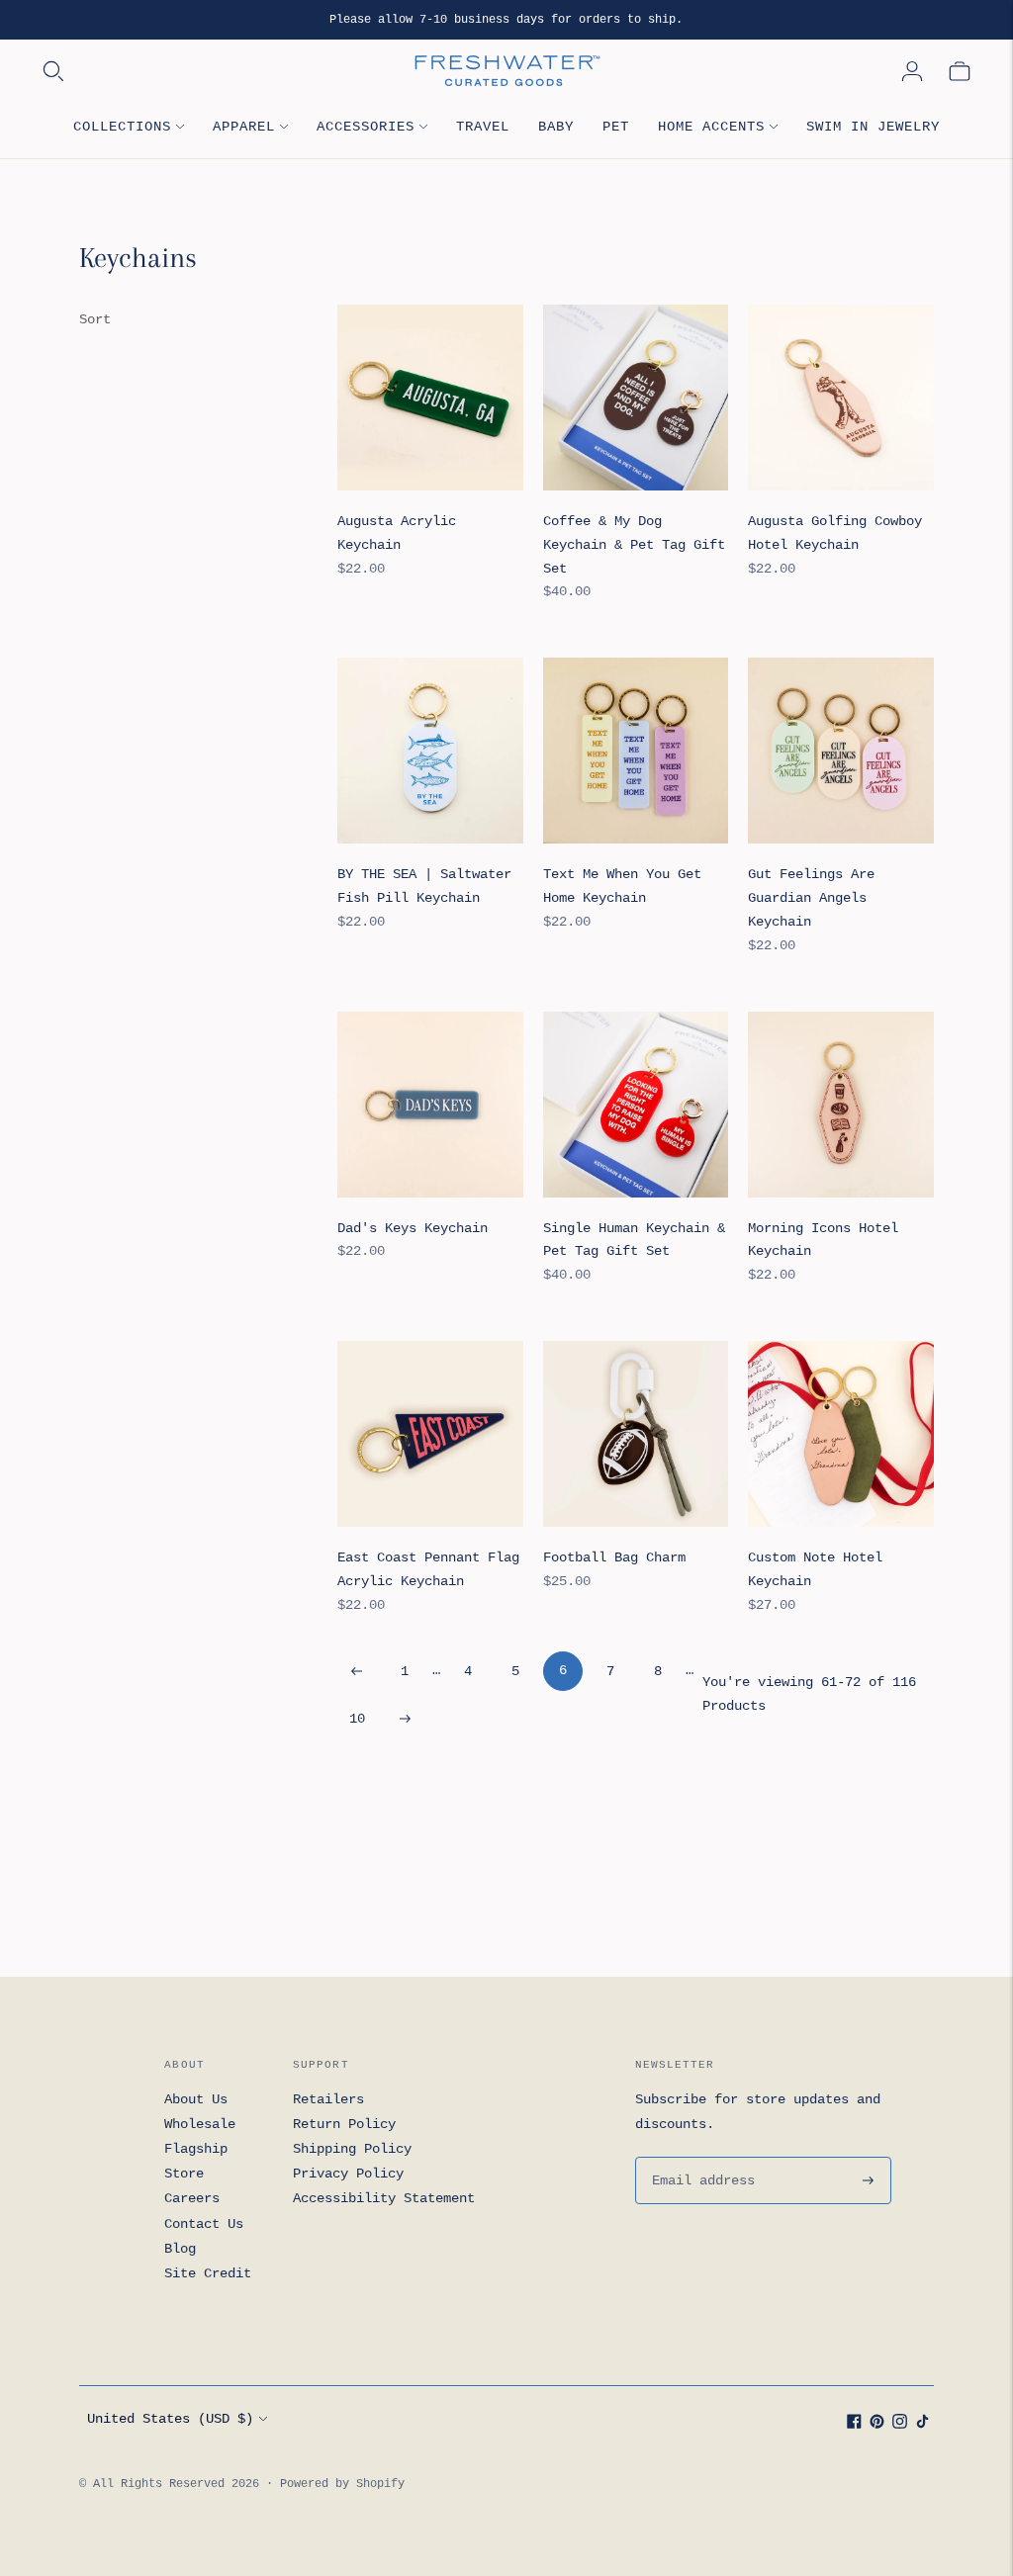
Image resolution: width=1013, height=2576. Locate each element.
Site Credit (208, 2273)
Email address (700, 2157)
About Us (196, 2099)
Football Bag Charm (614, 1557)
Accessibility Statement (384, 2198)
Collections (122, 127)
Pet (616, 127)
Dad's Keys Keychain (413, 1228)
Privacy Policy (348, 2174)
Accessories (366, 127)
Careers (192, 2198)
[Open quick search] (226, 71)
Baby (556, 127)
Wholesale (200, 2124)
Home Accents (711, 127)
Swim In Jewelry (873, 127)
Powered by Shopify (342, 2484)
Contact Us (204, 2224)
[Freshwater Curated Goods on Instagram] (900, 2425)
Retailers (328, 2099)
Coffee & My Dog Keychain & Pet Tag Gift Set (634, 545)
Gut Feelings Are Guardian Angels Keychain (811, 898)
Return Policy (344, 2124)
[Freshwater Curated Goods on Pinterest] (877, 2425)
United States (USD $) (170, 2419)
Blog (180, 2249)
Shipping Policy (352, 2149)
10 (357, 1719)
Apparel (244, 127)
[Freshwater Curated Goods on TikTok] (922, 2425)
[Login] (912, 71)
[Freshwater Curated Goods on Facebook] (854, 2425)
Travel (483, 127)
